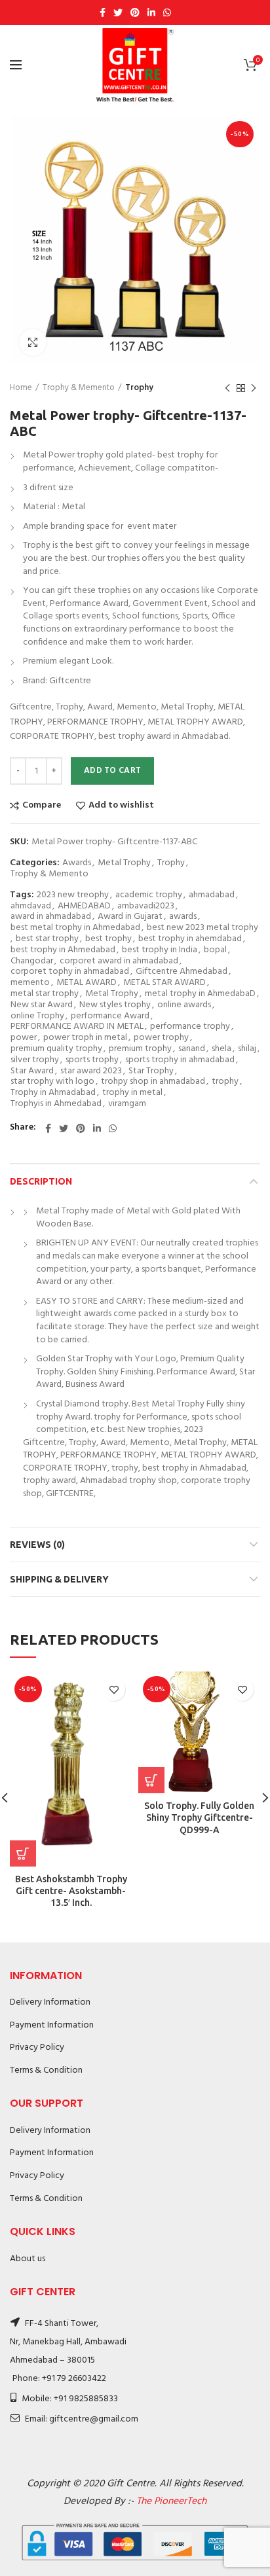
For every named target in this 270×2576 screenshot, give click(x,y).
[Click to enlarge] (33, 342)
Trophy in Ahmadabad (53, 1093)
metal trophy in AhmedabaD (200, 994)
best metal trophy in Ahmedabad (75, 928)
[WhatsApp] (167, 12)
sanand (192, 1049)
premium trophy (140, 1049)
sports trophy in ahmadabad (180, 1061)
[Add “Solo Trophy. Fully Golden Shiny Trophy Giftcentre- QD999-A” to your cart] (151, 1780)
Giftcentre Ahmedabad (182, 972)
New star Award (42, 1006)
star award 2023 (91, 1072)
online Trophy (37, 1017)
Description (41, 1181)
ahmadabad (212, 896)
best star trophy (47, 939)
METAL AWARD (87, 983)
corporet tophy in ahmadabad (70, 972)
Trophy (139, 388)
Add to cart (112, 771)
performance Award (110, 1017)
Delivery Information (50, 2002)
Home (21, 388)
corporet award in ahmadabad (119, 962)
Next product (254, 388)
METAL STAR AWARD (164, 983)
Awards (77, 864)
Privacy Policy (37, 2048)
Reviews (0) (37, 1545)
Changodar (32, 962)
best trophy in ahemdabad (190, 939)
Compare (42, 806)
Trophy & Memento (79, 388)
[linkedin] (151, 12)
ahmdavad (31, 907)
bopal (215, 951)
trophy (225, 1082)
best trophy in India (160, 951)
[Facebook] (103, 12)
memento (30, 983)
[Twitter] (118, 12)
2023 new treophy (73, 896)
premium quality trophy (56, 1049)
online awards (184, 1006)
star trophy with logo (52, 1082)
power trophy (161, 1038)
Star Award (32, 1072)
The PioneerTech (171, 2501)
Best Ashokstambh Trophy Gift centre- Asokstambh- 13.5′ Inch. (71, 1891)
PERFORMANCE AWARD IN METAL (77, 1027)
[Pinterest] (135, 12)
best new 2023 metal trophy (202, 928)
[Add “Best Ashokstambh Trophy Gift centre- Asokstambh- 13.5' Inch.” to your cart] (23, 1853)
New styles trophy (115, 1006)
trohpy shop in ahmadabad (153, 1082)
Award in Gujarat (130, 917)
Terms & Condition (46, 2070)
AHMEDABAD (84, 907)
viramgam (127, 1104)
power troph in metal (85, 1038)
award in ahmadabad (51, 917)
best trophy (108, 939)
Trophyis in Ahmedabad (56, 1104)
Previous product (227, 388)
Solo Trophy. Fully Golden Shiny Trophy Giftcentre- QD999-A (199, 1817)
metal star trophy (45, 994)
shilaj (247, 1049)
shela (222, 1049)
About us (28, 2259)
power (24, 1038)
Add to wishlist (121, 806)
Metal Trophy (124, 864)
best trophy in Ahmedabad (63, 951)
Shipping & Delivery (59, 1579)
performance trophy (190, 1027)
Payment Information (52, 2025)
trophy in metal (132, 1093)
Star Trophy (151, 1072)
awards (183, 917)
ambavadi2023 (146, 907)
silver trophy (35, 1061)
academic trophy (149, 896)
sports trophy (92, 1061)
